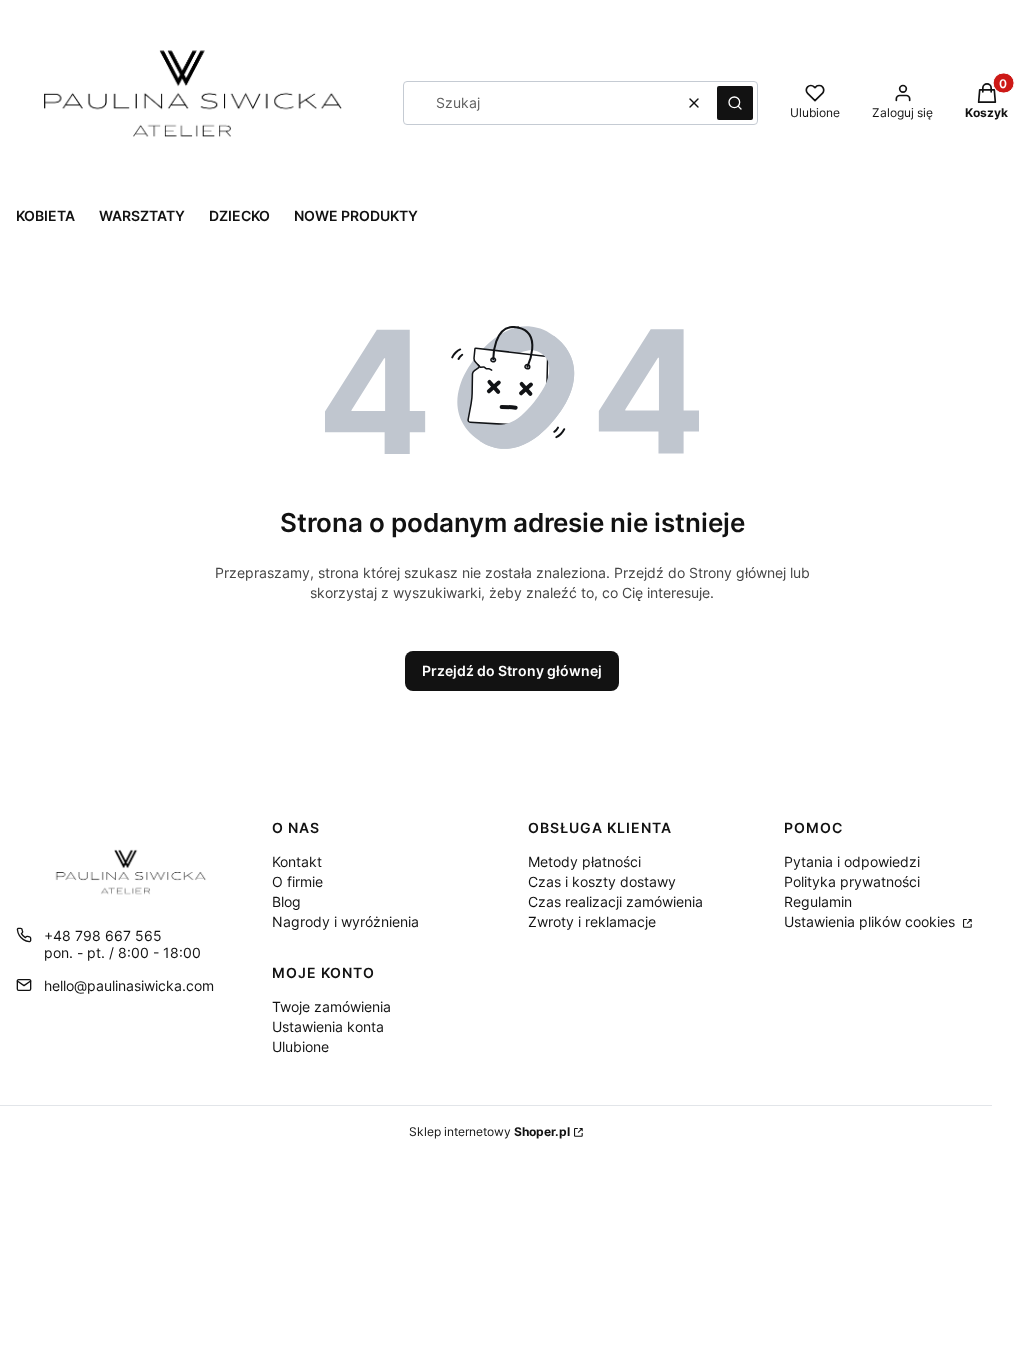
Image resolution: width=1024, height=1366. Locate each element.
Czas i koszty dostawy (602, 881)
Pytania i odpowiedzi (852, 861)
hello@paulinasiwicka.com (129, 985)
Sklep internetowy (489, 1131)
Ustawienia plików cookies (871, 921)
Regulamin (818, 901)
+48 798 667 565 (103, 935)
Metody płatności (584, 861)
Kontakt (297, 861)
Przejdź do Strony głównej (512, 670)
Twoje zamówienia (331, 1006)
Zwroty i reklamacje (592, 921)
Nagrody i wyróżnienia (345, 921)
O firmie (297, 881)
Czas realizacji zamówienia (615, 901)
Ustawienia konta (328, 1026)
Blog (286, 901)
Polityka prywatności (852, 881)
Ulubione (300, 1046)
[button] (735, 103)
